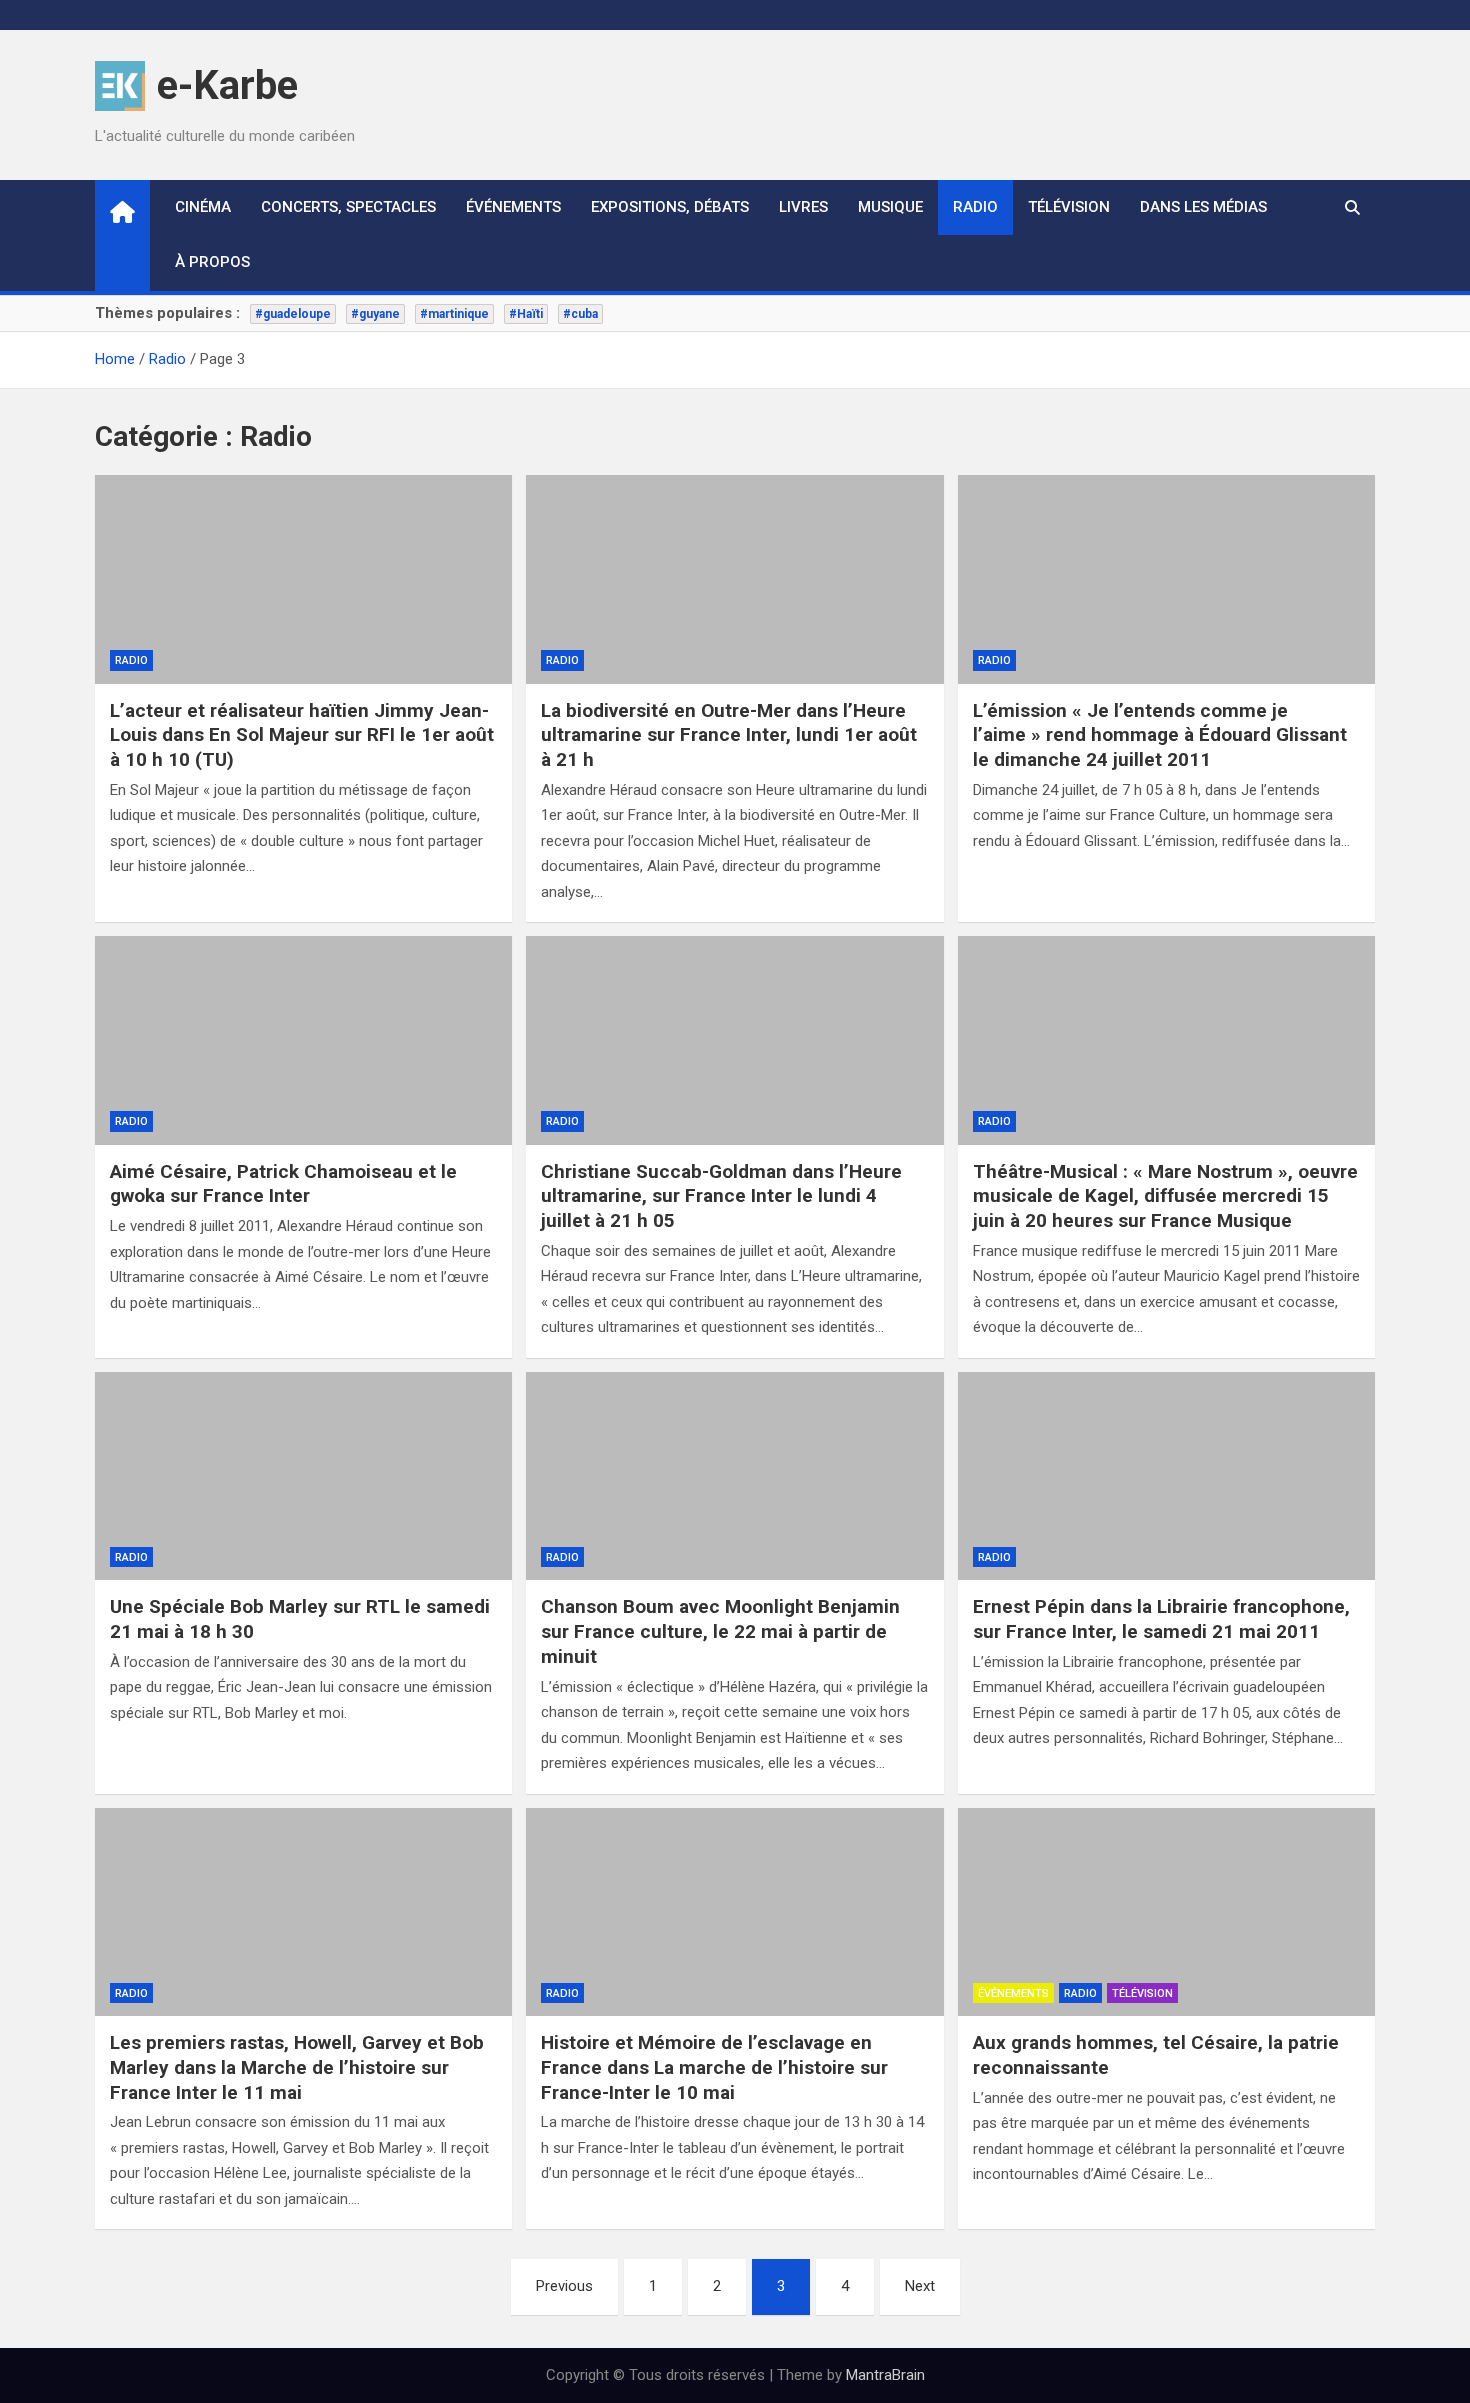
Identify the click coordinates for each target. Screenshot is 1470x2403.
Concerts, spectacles (348, 207)
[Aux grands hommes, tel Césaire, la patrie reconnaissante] (1166, 1912)
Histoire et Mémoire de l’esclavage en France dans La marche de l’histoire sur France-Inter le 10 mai (714, 2067)
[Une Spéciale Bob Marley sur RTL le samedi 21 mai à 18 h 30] (303, 1476)
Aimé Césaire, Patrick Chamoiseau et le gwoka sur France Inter (283, 1184)
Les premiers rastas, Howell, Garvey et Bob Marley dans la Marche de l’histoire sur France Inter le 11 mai (297, 2067)
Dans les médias (1203, 207)
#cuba (580, 314)
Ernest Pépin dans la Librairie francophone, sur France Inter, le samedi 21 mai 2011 (1161, 1619)
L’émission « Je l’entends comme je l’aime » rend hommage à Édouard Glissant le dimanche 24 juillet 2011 (1160, 735)
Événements (513, 207)
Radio (975, 207)
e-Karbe (227, 85)
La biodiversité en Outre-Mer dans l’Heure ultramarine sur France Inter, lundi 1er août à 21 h (729, 735)
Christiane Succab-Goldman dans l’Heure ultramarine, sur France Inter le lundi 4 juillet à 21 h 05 (721, 1196)
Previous (564, 2286)
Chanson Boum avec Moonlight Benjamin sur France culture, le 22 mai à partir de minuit (720, 1631)
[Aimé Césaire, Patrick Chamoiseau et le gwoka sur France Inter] (303, 1040)
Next (920, 2286)
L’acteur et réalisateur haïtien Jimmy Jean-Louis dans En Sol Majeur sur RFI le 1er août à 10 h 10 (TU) (302, 735)
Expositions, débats (670, 207)
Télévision (1069, 207)
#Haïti (526, 314)
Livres (803, 207)
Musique (890, 207)
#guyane (375, 314)
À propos (212, 262)
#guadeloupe (293, 314)
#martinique (454, 314)
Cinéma (203, 207)
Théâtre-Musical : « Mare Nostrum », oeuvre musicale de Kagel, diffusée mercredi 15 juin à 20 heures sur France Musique (1165, 1196)
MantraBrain (885, 2375)
